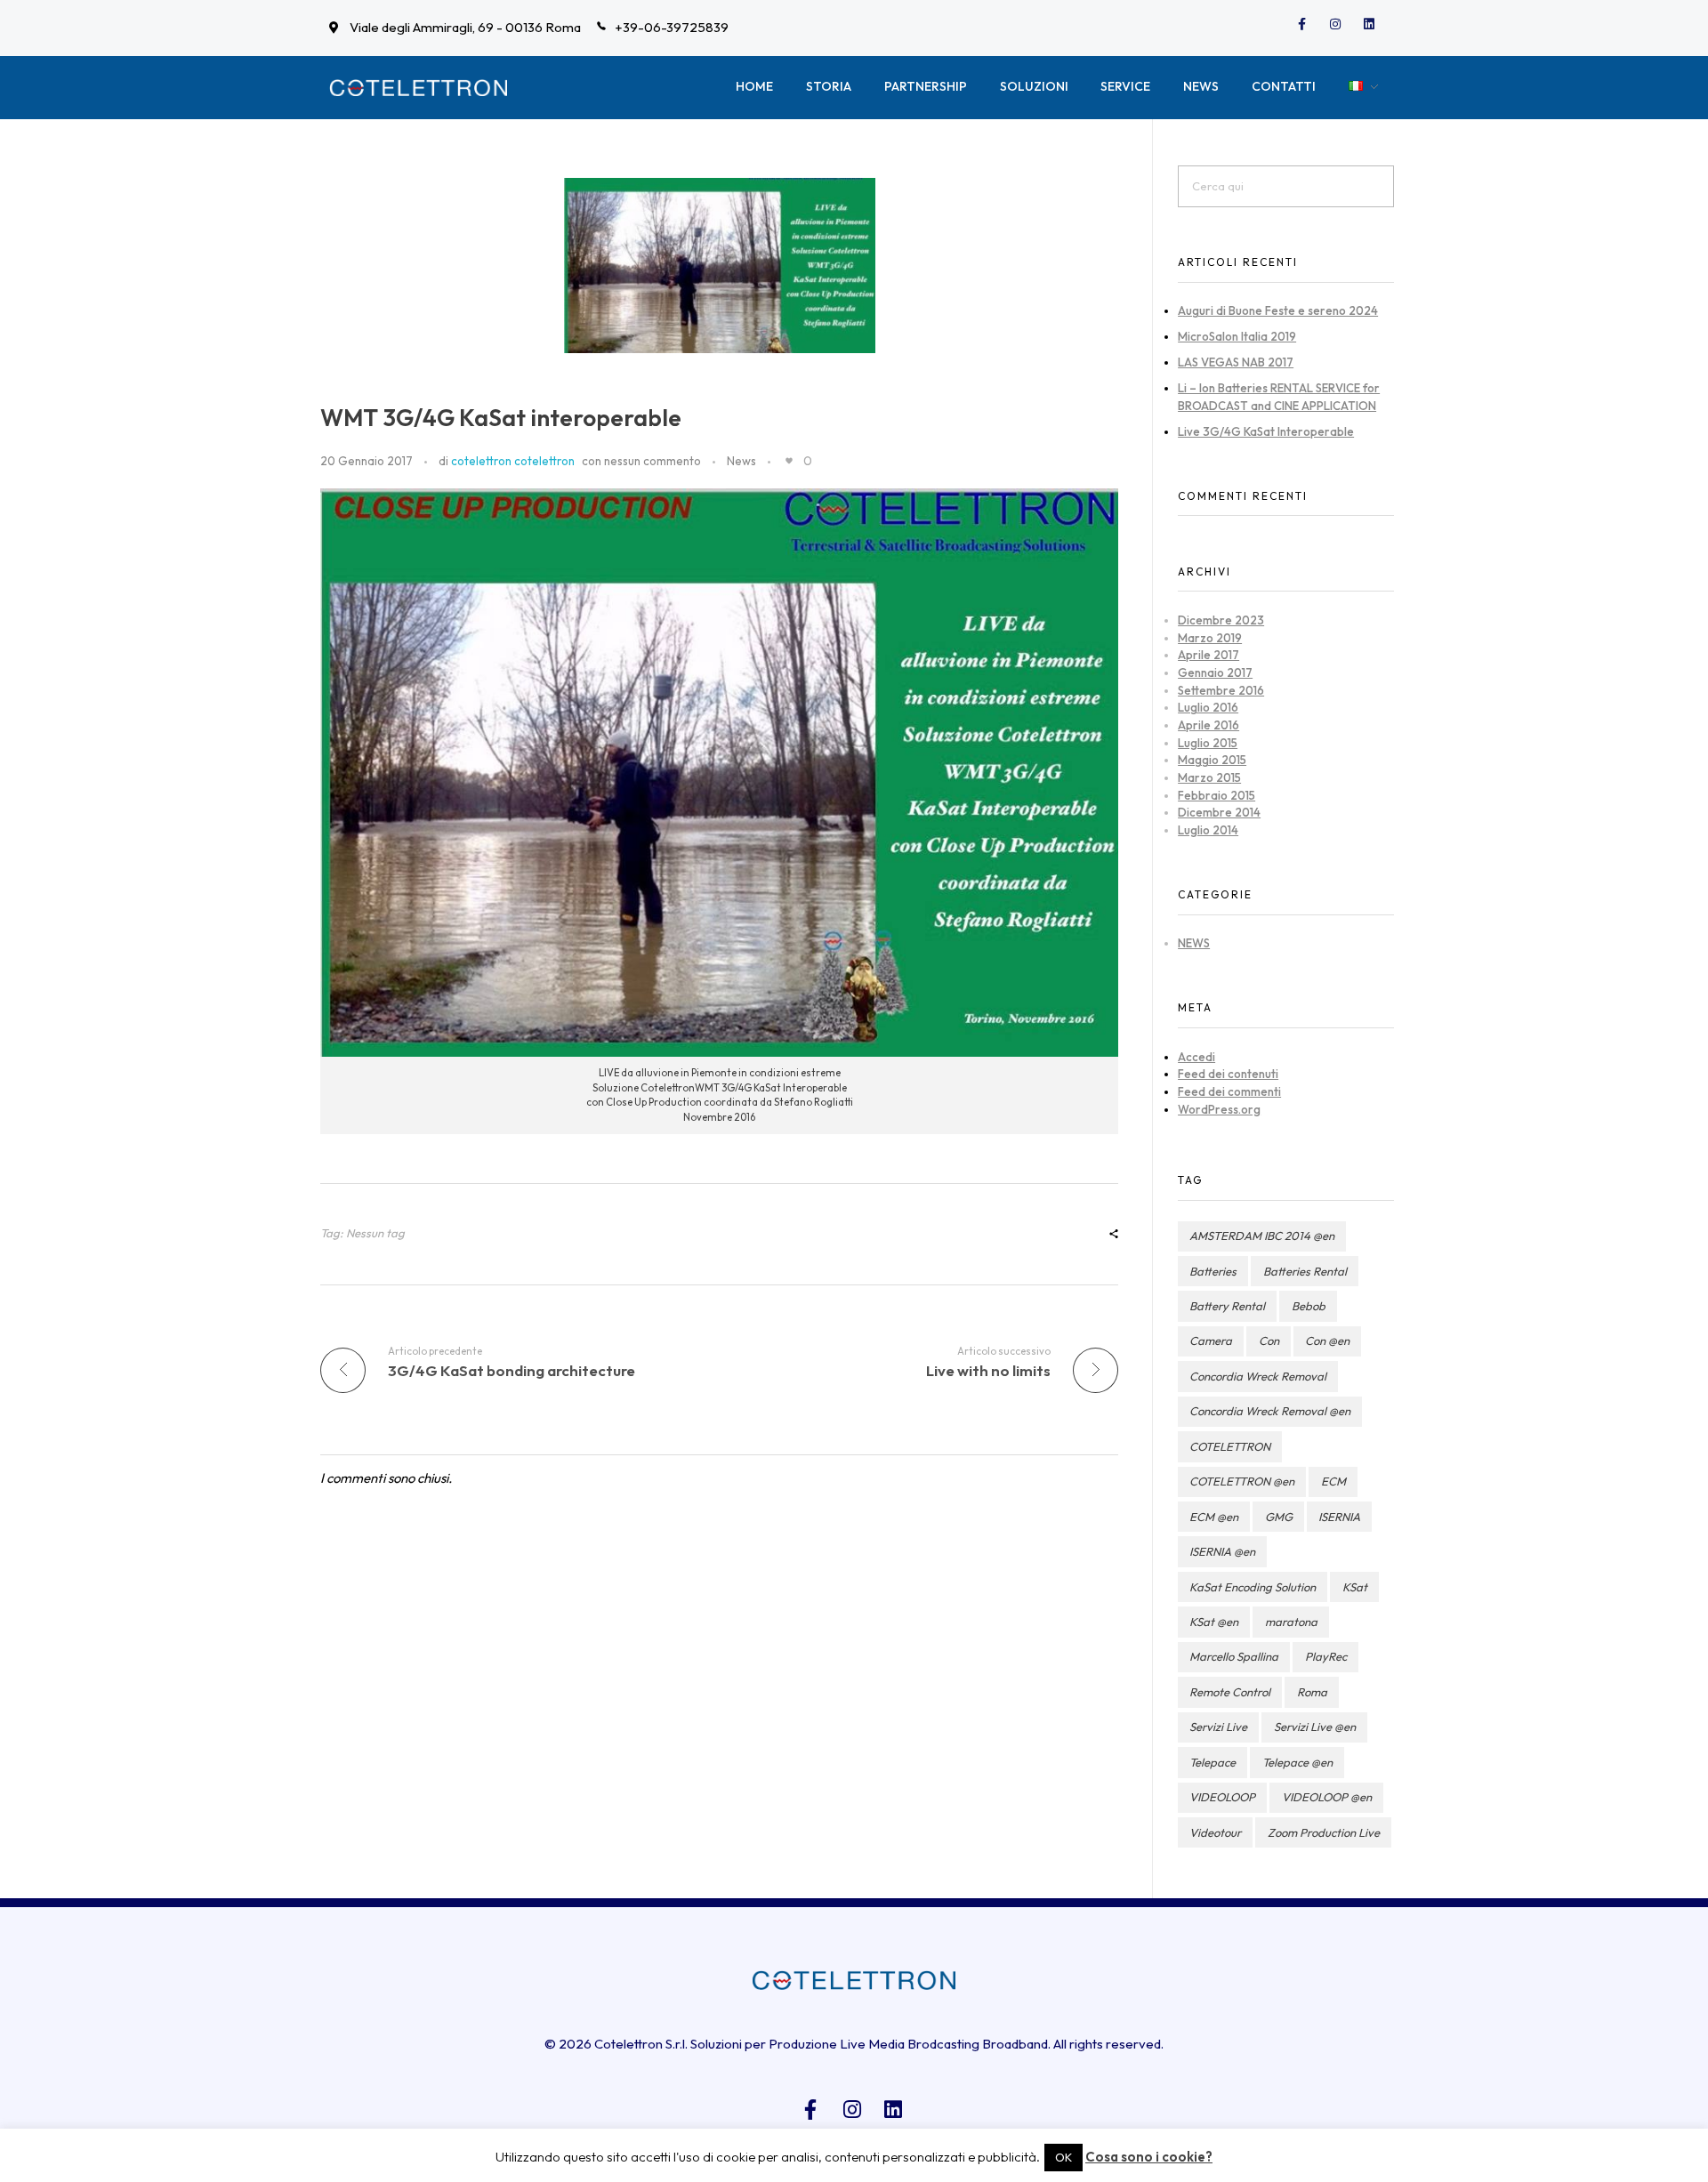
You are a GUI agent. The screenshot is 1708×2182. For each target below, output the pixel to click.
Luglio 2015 (1208, 743)
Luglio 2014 (1208, 830)
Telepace (1213, 1762)
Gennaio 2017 (1215, 672)
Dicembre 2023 (1221, 620)
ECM (1333, 1481)
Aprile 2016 (1208, 725)
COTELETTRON (1230, 1446)
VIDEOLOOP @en (1327, 1797)
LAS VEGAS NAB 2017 (1236, 362)
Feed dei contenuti (1228, 1074)
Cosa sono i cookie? (1149, 2157)
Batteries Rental (1305, 1271)
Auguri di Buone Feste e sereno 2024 (1278, 310)
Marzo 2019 (1210, 638)
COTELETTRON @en (1242, 1481)
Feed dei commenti (1229, 1091)
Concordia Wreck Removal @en (1270, 1411)
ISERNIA (1339, 1517)
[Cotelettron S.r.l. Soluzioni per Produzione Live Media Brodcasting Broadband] (418, 88)
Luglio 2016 (1208, 707)
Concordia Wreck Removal (1258, 1376)
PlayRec (1326, 1656)
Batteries (1213, 1271)
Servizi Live (1218, 1727)
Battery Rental (1227, 1306)
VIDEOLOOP (1222, 1797)
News (741, 461)
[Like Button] (789, 461)
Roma (1312, 1692)
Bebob (1309, 1306)
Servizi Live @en (1315, 1727)
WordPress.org (1219, 1109)
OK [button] (1063, 2157)
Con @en (1327, 1341)
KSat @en (1214, 1622)
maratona (1291, 1622)
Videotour (1215, 1832)
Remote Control (1230, 1692)
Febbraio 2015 (1217, 795)
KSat (1355, 1587)
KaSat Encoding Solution (1253, 1587)
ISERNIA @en (1222, 1551)
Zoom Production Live (1324, 1832)
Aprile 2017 (1208, 655)
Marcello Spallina (1234, 1656)
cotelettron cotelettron (513, 461)
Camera (1211, 1341)
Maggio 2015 (1212, 760)
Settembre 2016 (1221, 690)
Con (1269, 1341)
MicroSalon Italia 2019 (1237, 336)
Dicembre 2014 (1219, 812)
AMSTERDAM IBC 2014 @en (1262, 1236)
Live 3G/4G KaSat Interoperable (1266, 431)
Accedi (1196, 1057)
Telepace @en (1297, 1762)
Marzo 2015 (1209, 777)
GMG (1279, 1517)
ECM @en (1214, 1517)
